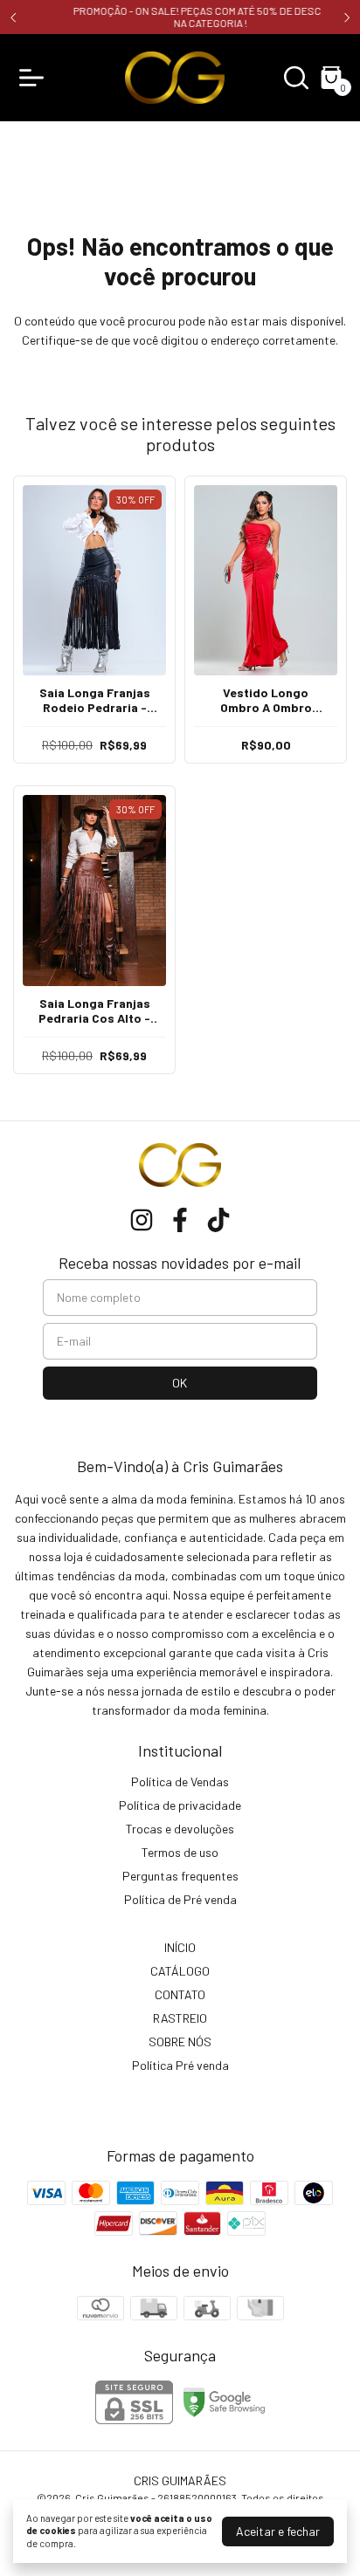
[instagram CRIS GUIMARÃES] (142, 1220)
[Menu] (35, 78)
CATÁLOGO (180, 1971)
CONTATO (180, 1994)
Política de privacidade (180, 1805)
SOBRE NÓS (180, 2042)
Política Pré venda (180, 2065)
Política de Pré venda (180, 1899)
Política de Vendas (180, 1781)
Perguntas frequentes (180, 1876)
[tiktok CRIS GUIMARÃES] (218, 1220)
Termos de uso (180, 1852)
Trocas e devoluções (180, 1829)
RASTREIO (180, 2018)
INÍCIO (180, 1947)
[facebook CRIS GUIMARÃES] (180, 1220)
